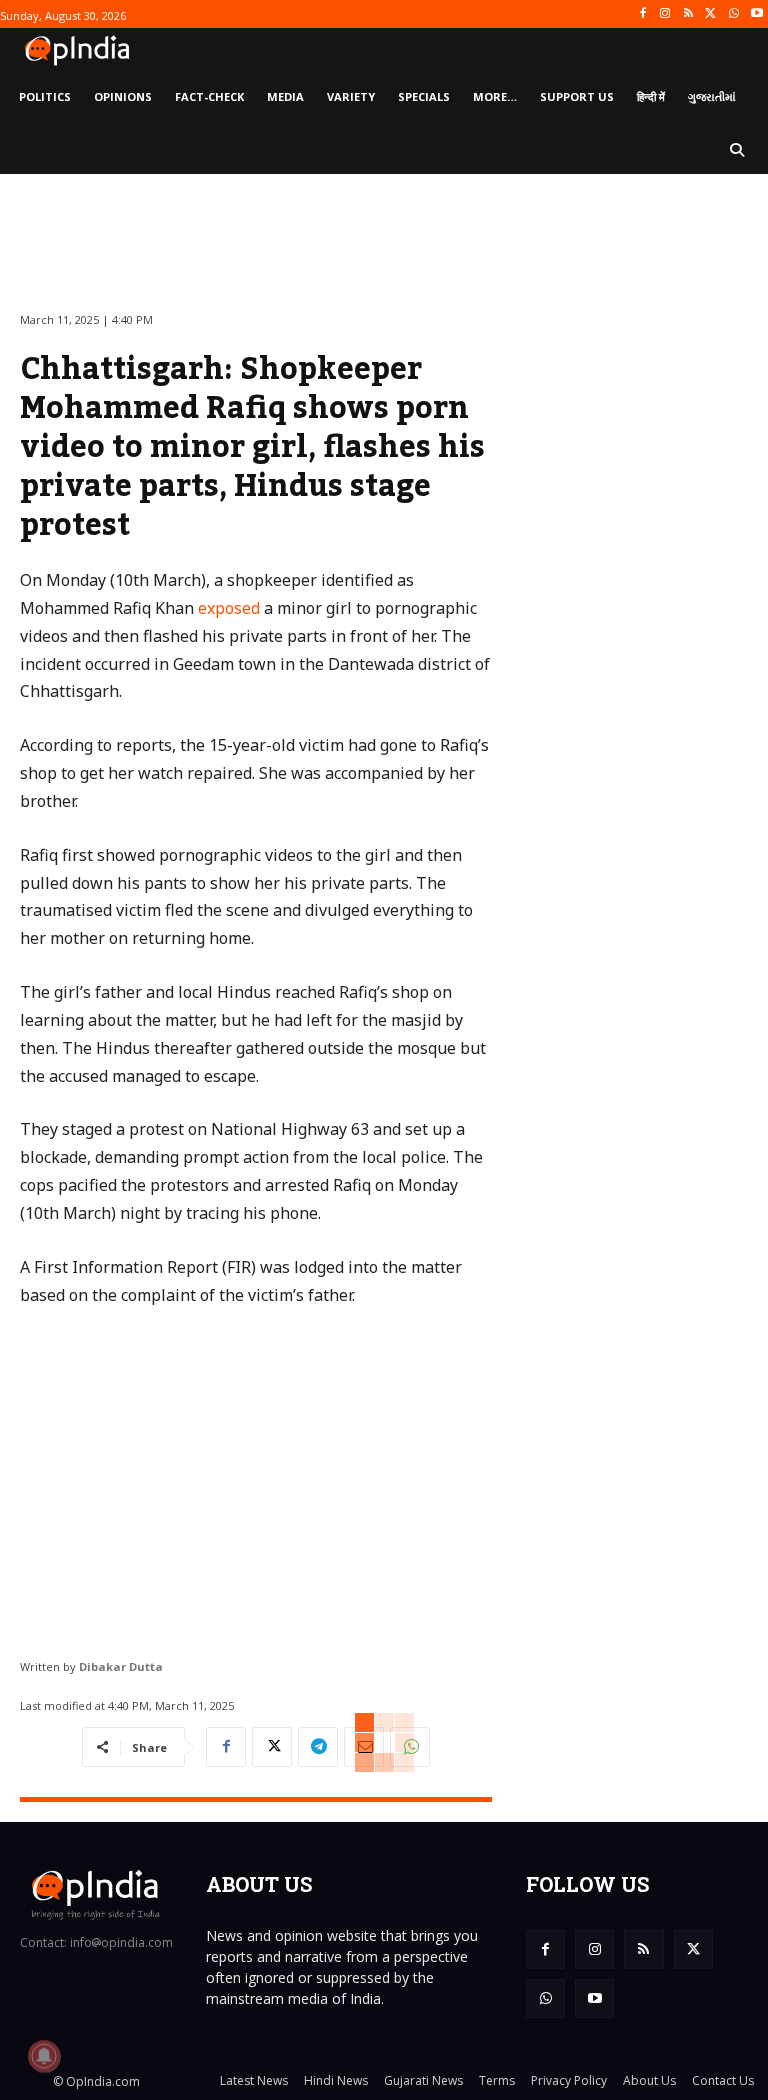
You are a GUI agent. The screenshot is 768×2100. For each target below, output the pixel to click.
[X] (711, 14)
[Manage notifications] (44, 2056)
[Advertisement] (256, 1475)
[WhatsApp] (733, 14)
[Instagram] (665, 14)
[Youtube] (756, 14)
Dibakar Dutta (121, 1666)
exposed (229, 608)
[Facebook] (642, 14)
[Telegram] (318, 1747)
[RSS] (688, 14)
